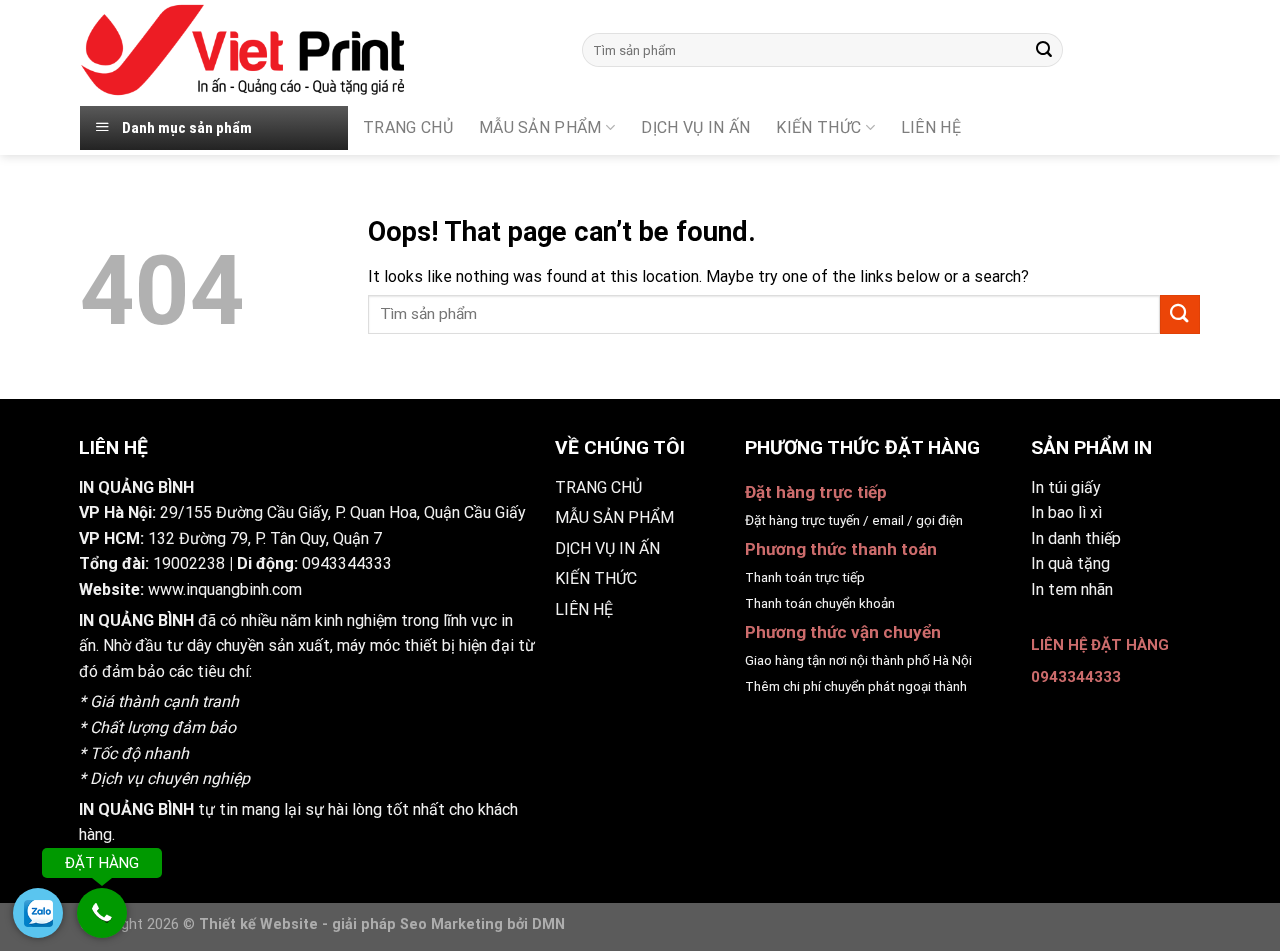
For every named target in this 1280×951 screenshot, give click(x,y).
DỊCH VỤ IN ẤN (695, 127)
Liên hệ (931, 127)
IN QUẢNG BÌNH (136, 620)
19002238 (189, 563)
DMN (548, 924)
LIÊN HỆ (584, 609)
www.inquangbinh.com (225, 589)
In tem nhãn (1072, 589)
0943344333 (347, 563)
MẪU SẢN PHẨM (540, 127)
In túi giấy (1066, 487)
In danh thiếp (1076, 538)
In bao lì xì (1066, 512)
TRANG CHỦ (408, 127)
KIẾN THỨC (818, 127)
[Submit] (1044, 50)
